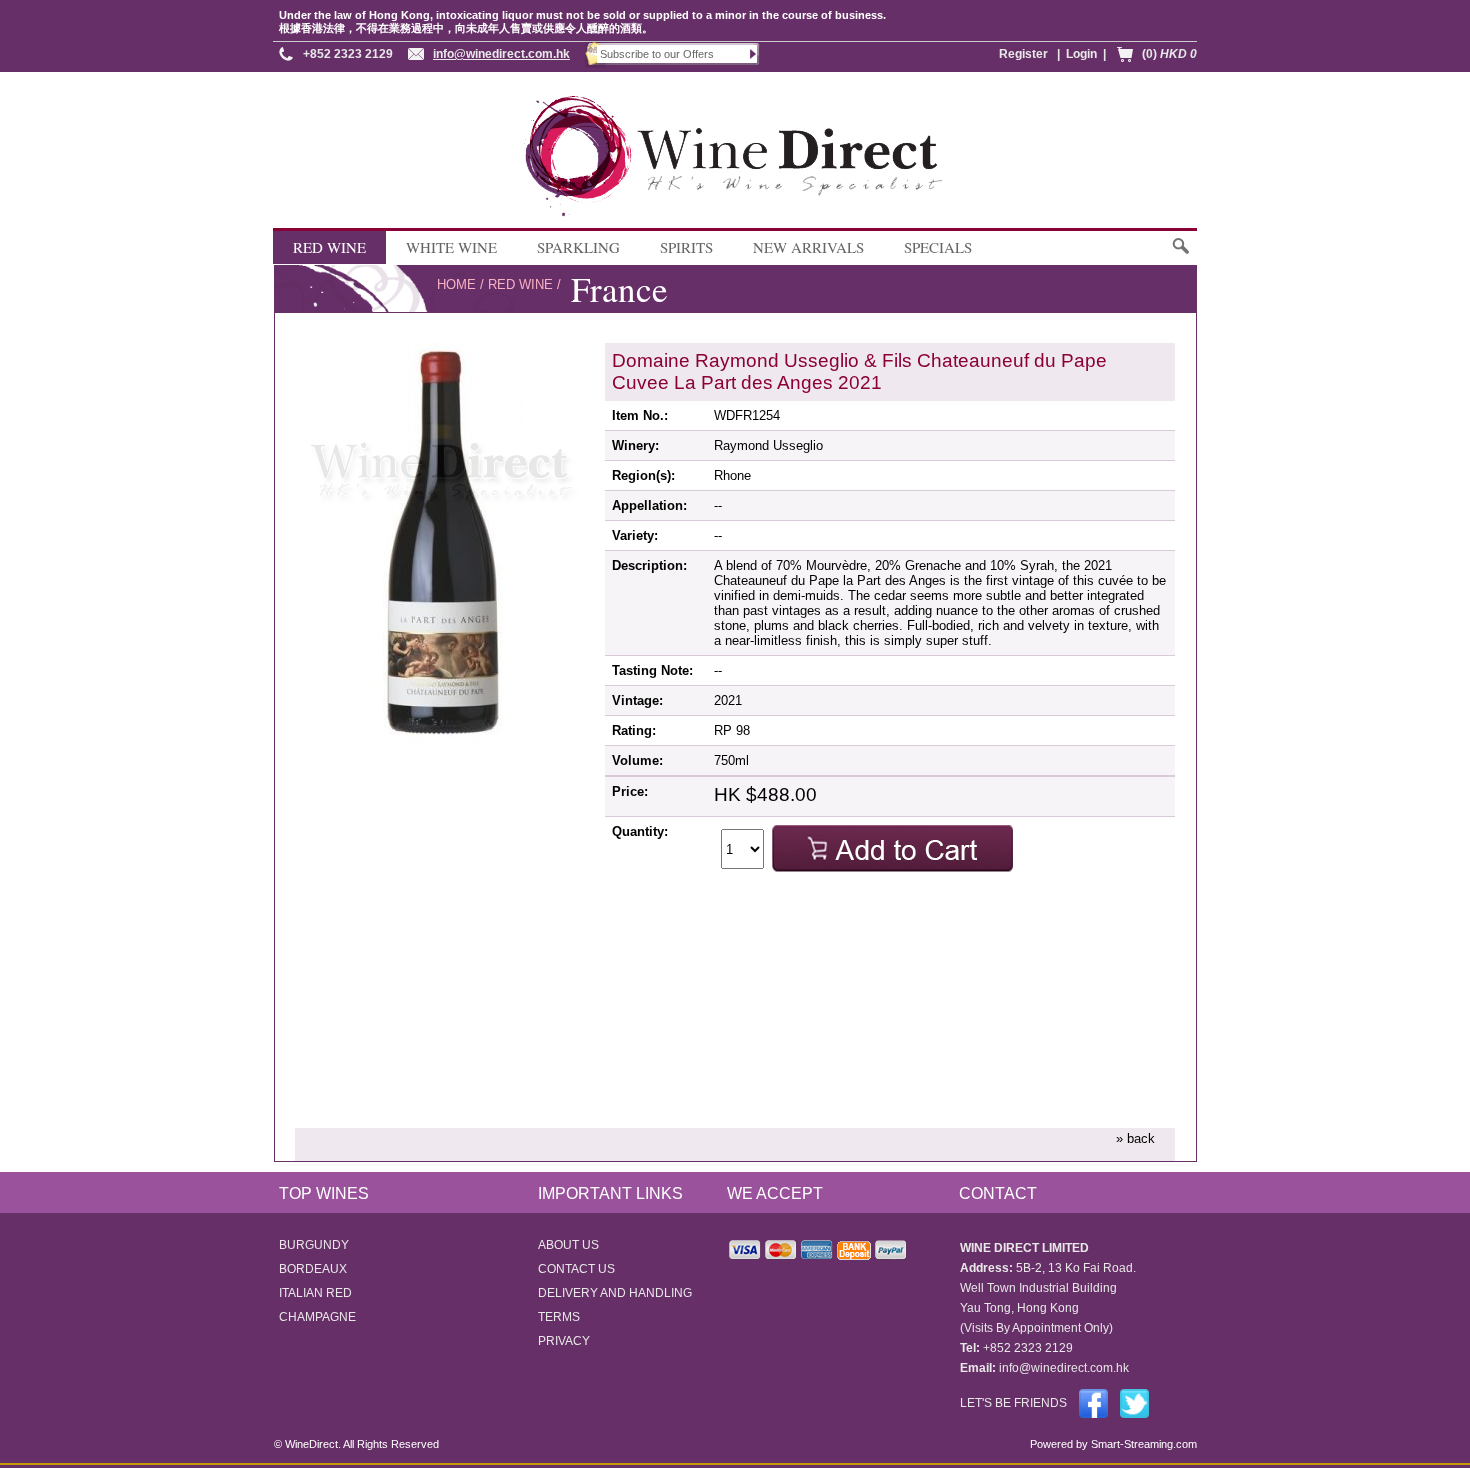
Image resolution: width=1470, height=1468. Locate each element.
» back (1135, 1138)
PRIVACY (564, 1341)
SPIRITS (686, 247)
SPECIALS (938, 247)
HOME (456, 284)
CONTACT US (576, 1269)
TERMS (559, 1317)
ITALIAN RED (315, 1293)
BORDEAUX (313, 1269)
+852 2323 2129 (348, 54)
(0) (1169, 54)
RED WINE (329, 247)
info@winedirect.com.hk (501, 54)
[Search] (1179, 255)
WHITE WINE (451, 247)
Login (1081, 54)
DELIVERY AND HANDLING (615, 1293)
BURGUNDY (314, 1245)
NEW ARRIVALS (808, 247)
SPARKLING (578, 247)
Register (1023, 54)
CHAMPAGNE (317, 1317)
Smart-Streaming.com (1142, 1444)
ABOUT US (568, 1245)
